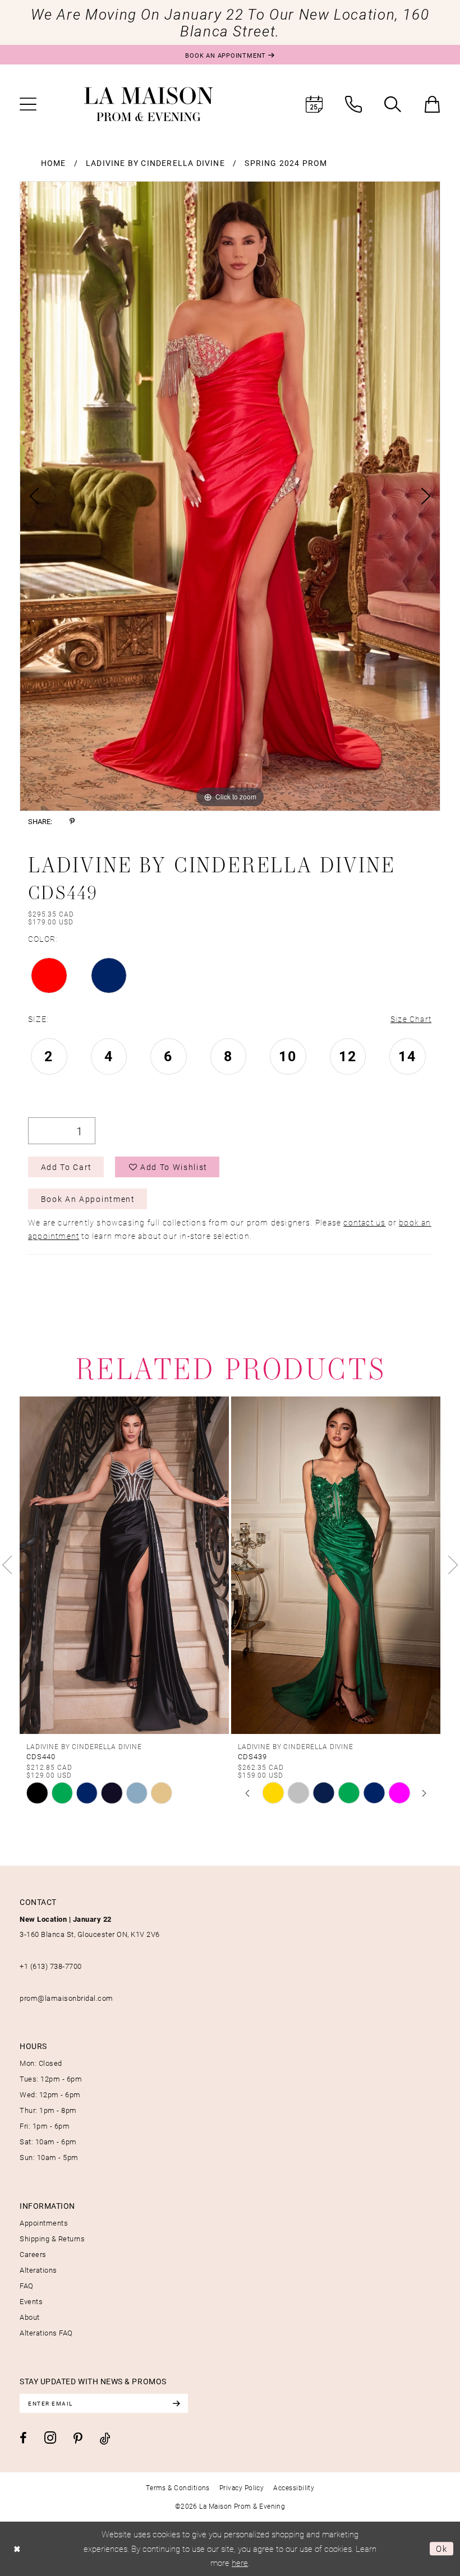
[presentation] (124, 1565)
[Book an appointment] (314, 104)
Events (31, 2301)
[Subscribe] (176, 2403)
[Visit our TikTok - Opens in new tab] (105, 2438)
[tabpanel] (230, 496)
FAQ (27, 2286)
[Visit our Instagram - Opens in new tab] (50, 2438)
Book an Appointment (88, 1199)
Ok (442, 2549)
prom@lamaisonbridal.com (66, 1998)
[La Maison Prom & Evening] (149, 104)
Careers (33, 2254)
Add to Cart (66, 1167)
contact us (364, 1222)
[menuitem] (28, 104)
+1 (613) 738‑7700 (51, 1966)
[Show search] (393, 104)
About (30, 2317)
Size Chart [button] (411, 1019)
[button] (28, 104)
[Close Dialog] (17, 2549)
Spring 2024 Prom (286, 163)
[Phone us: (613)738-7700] (353, 104)
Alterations (38, 2270)
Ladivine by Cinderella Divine (155, 163)
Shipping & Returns (52, 2239)
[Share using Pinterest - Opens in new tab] (72, 822)
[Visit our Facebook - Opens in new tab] (23, 2438)
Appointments (44, 2223)
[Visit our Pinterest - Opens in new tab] (78, 2439)
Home (54, 163)
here (240, 2563)
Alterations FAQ (46, 2333)
